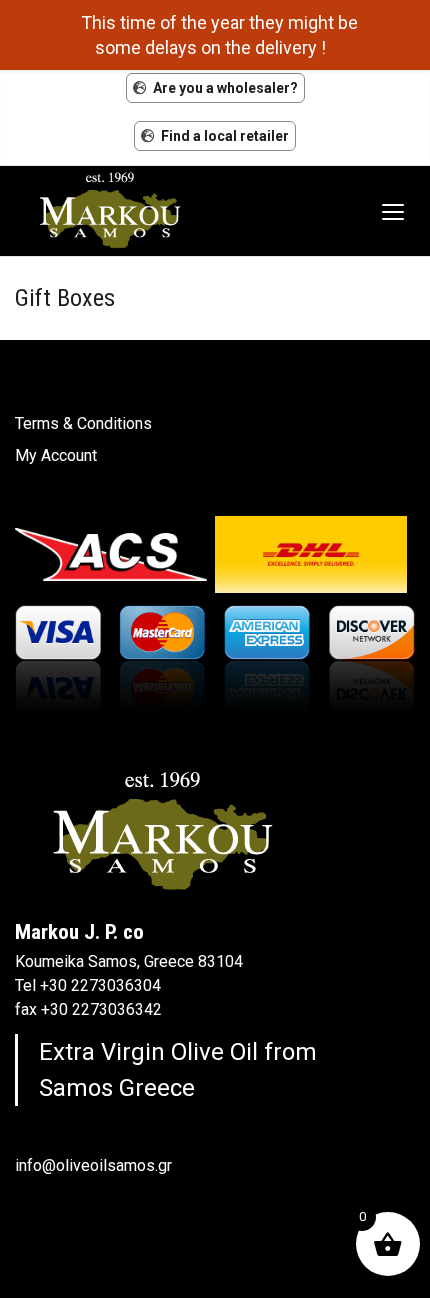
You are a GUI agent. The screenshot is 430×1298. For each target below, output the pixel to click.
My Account (56, 455)
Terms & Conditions (83, 423)
